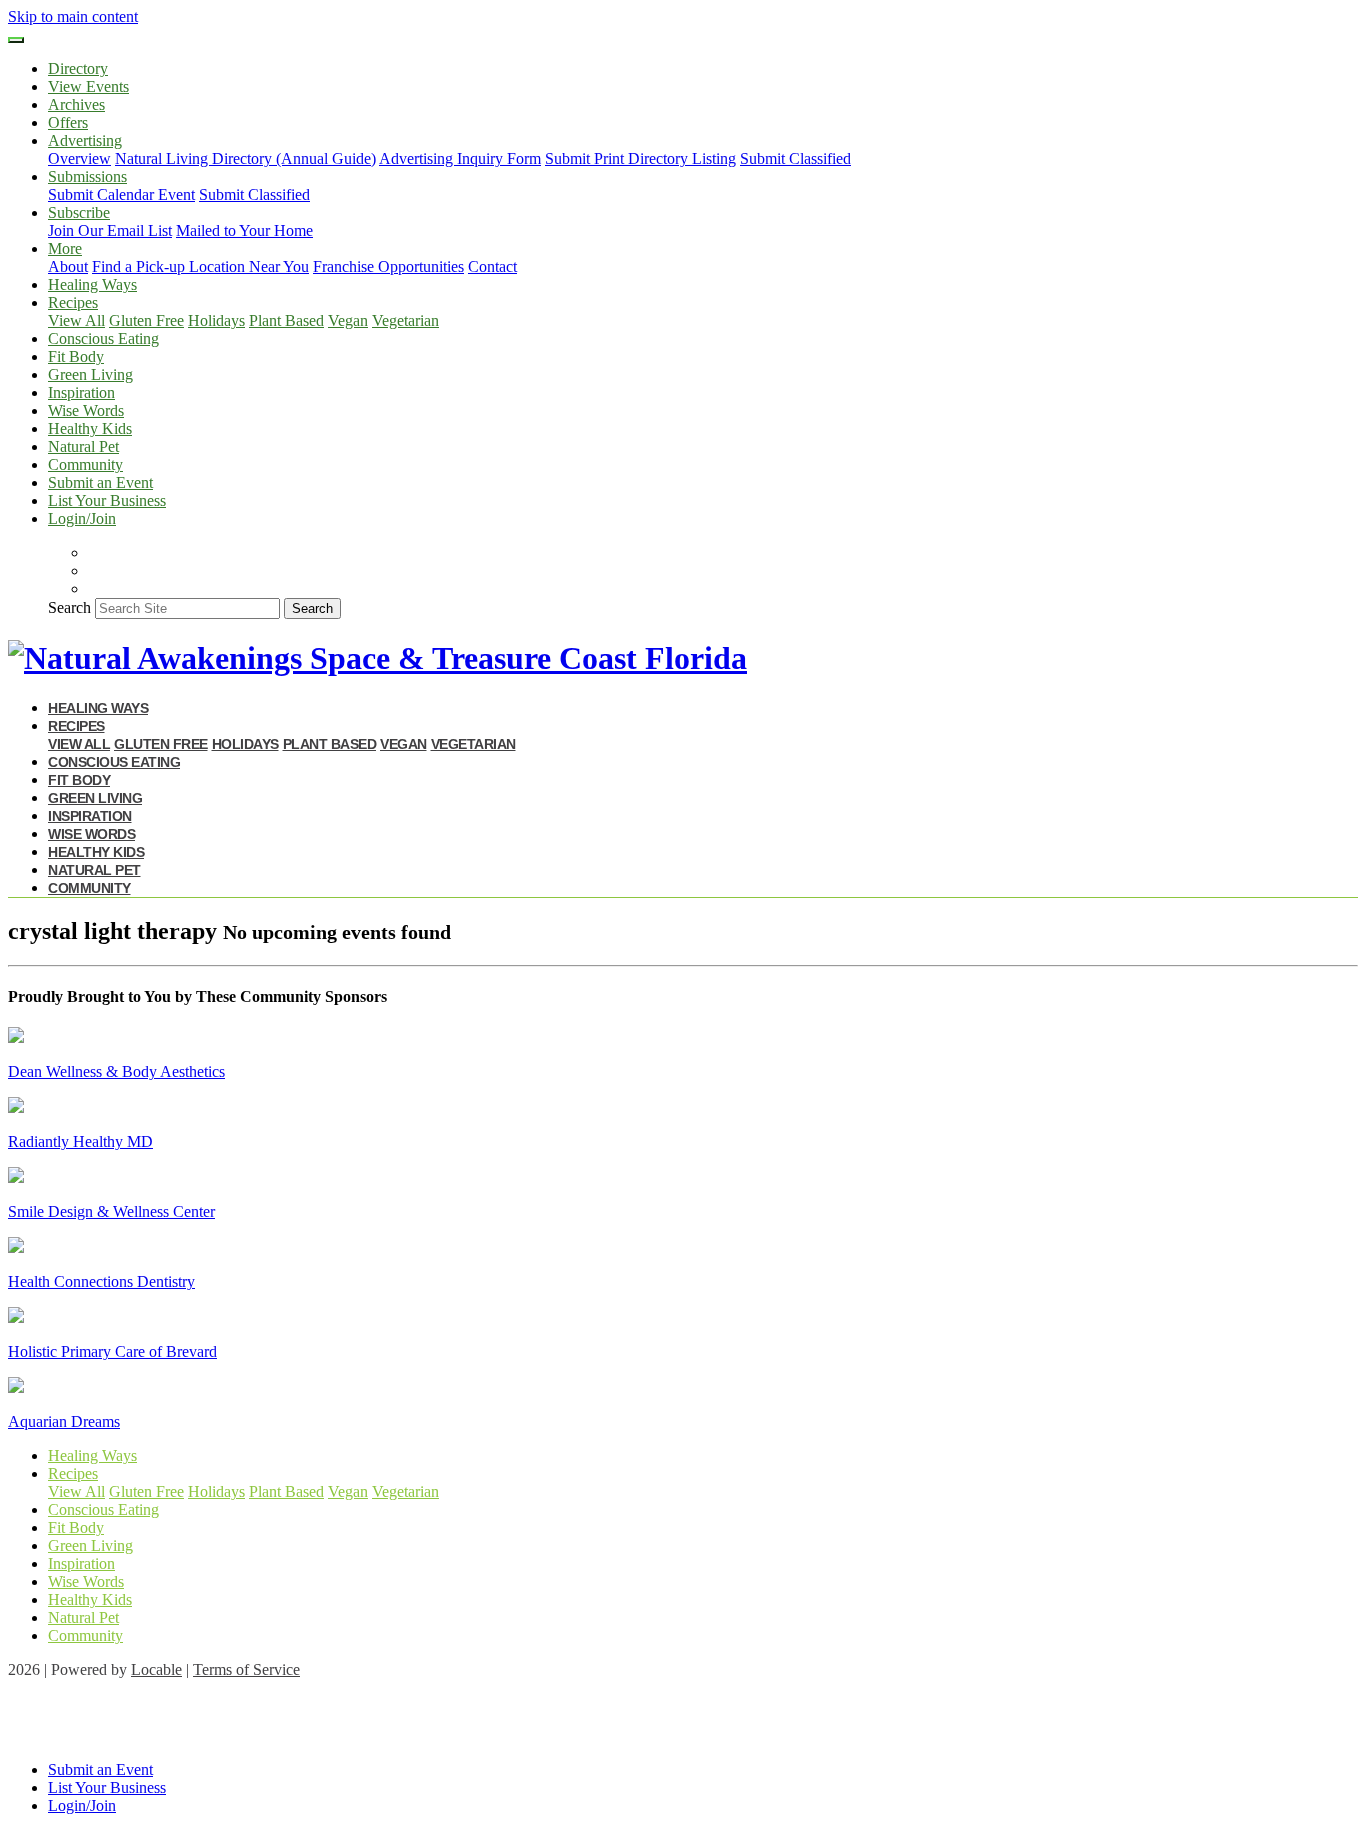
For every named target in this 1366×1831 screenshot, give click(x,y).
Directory (78, 68)
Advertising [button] (85, 140)
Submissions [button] (87, 176)
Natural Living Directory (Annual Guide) (245, 158)
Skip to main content (73, 16)
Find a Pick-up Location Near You (200, 266)
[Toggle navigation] (16, 40)
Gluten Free (146, 320)
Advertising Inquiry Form (460, 158)
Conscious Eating (103, 338)
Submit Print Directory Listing (640, 158)
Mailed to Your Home (244, 230)
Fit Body (76, 356)
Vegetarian (405, 320)
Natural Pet (83, 446)
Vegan (348, 320)
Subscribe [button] (79, 212)
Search (69, 607)
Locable (156, 1669)
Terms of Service (246, 1669)
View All (76, 320)
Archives (76, 104)
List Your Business (107, 500)
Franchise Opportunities (388, 266)
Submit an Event (100, 482)
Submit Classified (795, 158)
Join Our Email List (110, 230)
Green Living (90, 374)
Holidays (216, 320)
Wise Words (86, 410)
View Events (88, 86)
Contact (492, 266)
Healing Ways (92, 284)
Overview (79, 158)
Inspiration (81, 392)
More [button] (65, 248)
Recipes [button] (73, 302)
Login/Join (82, 518)
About (68, 266)
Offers (68, 122)
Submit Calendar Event (121, 194)
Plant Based (286, 320)
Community (85, 464)
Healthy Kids (90, 428)
